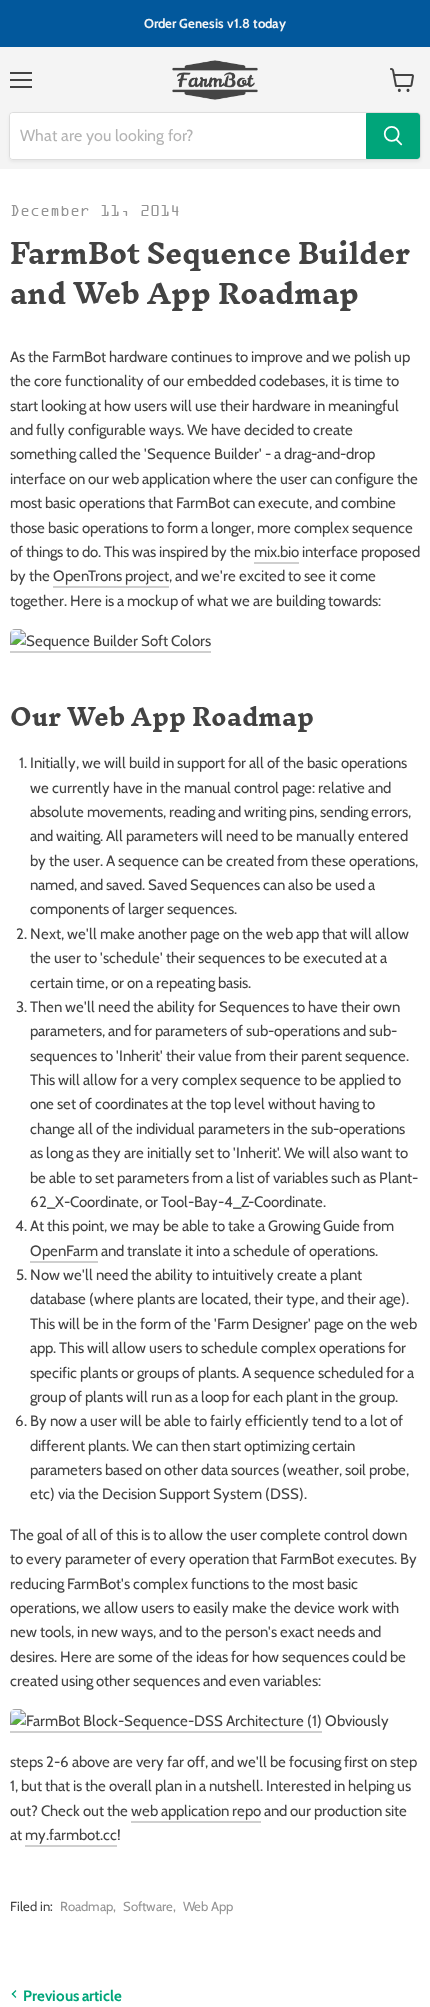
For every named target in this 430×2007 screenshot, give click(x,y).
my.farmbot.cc (71, 1835)
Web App (208, 1906)
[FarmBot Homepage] (215, 80)
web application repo (196, 1811)
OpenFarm (64, 1251)
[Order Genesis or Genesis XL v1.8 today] (215, 23)
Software (148, 1906)
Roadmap (86, 1906)
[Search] (393, 136)
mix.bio (276, 552)
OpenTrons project (111, 576)
